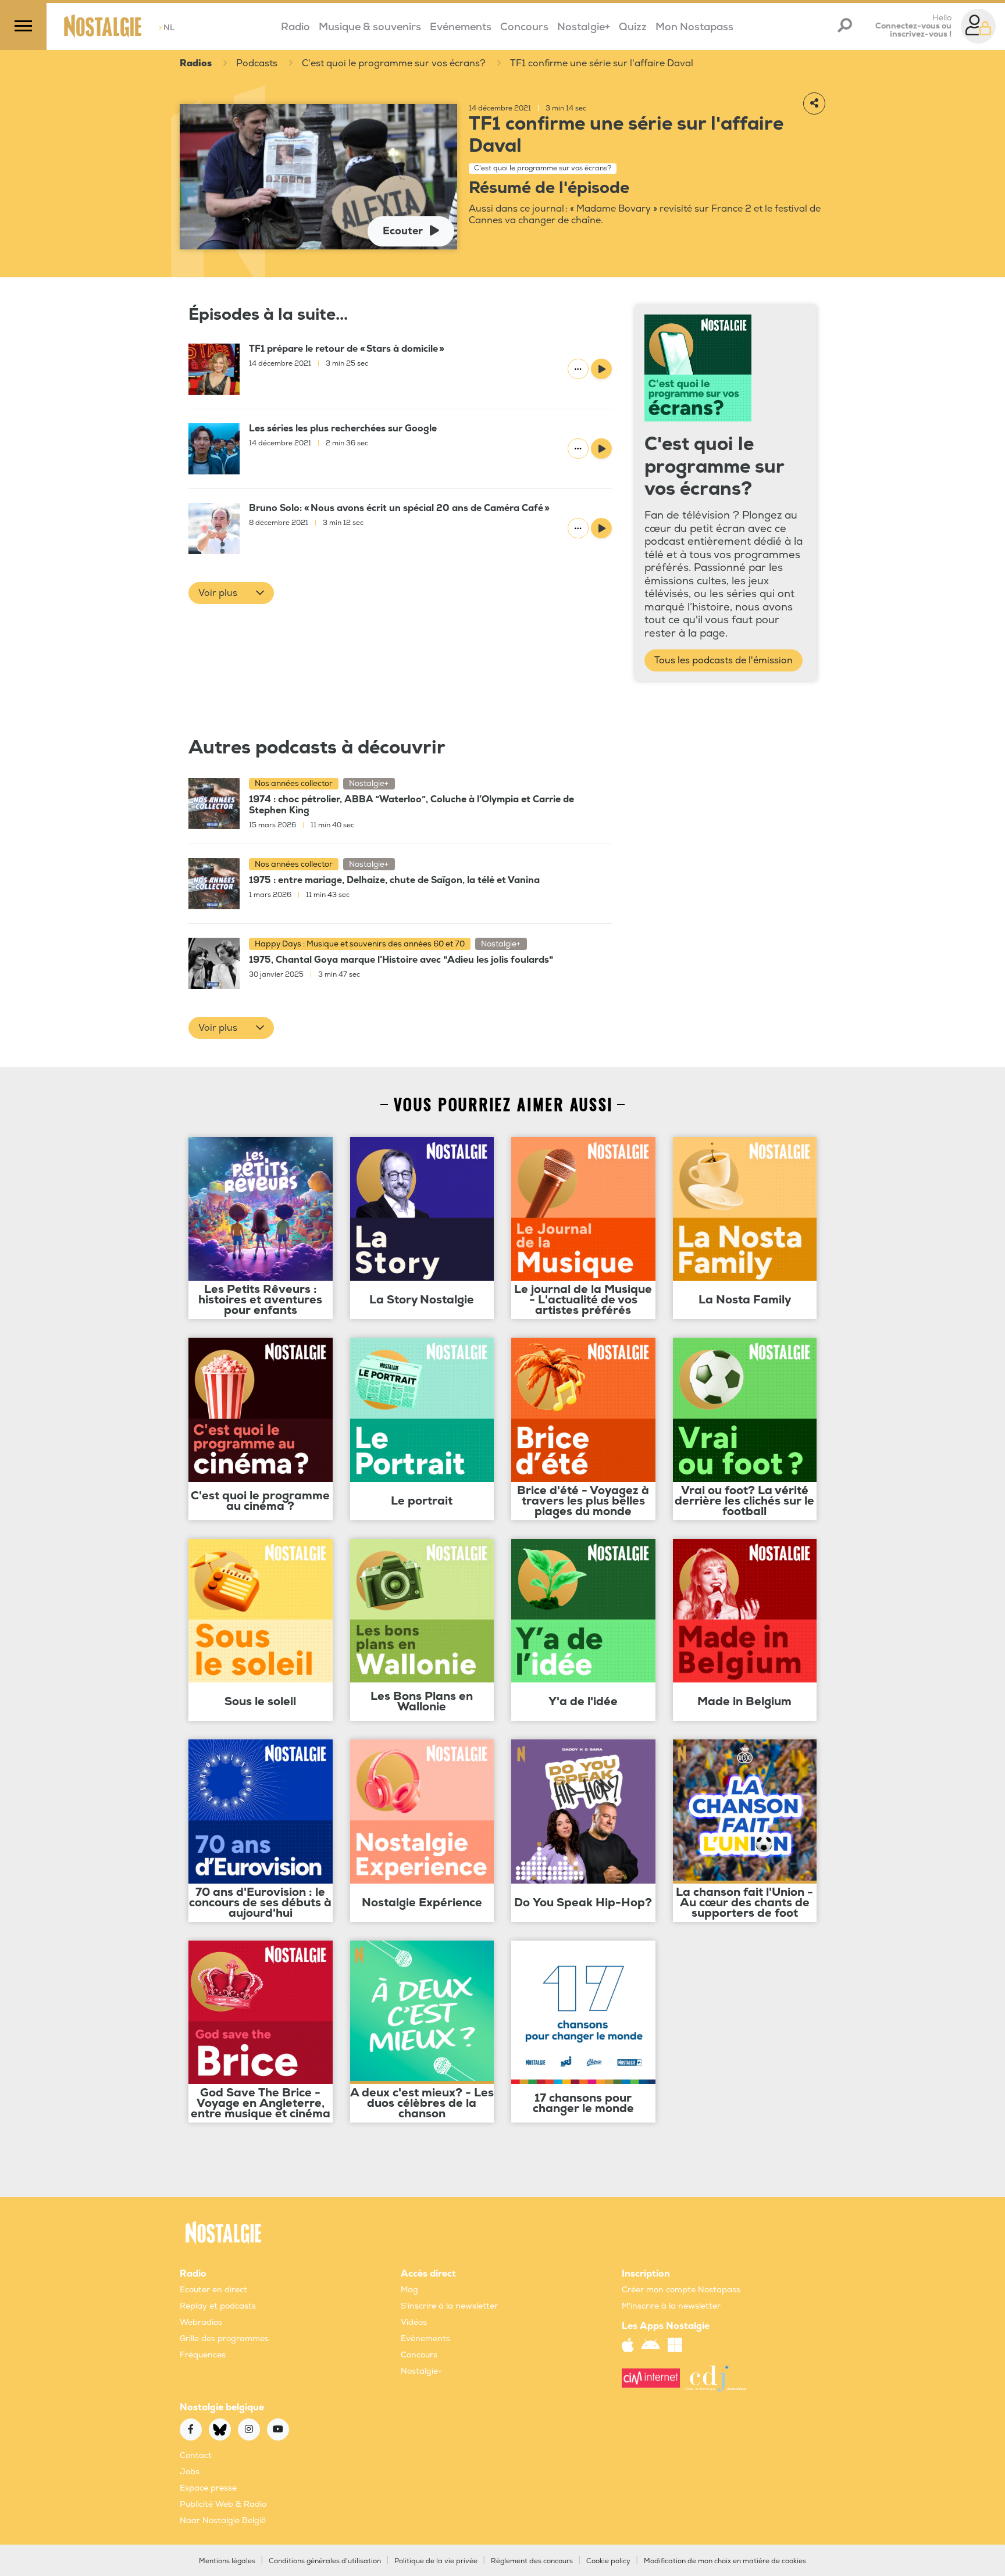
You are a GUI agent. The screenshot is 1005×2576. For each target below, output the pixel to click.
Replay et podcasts (218, 2306)
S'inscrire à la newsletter (449, 2306)
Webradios (201, 2322)
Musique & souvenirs (370, 27)
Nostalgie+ (584, 27)
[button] (231, 593)
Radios (196, 63)
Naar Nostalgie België (223, 2520)
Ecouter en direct (213, 2290)
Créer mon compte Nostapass (681, 2290)
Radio (295, 27)
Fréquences (203, 2355)
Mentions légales (227, 2561)
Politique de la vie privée (436, 2561)
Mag (409, 2290)
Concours (524, 27)
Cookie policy (608, 2561)
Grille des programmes (224, 2339)
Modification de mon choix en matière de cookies (725, 2561)
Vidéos (414, 2322)
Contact (196, 2455)
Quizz (633, 27)
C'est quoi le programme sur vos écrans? (394, 63)
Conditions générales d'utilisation (325, 2561)
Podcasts (257, 63)
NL (167, 28)
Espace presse (208, 2488)
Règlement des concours (532, 2561)
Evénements (461, 27)
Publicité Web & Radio (223, 2504)
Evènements (425, 2339)
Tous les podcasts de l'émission (724, 660)
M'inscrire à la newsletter (671, 2306)
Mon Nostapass (694, 27)
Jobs (190, 2472)
